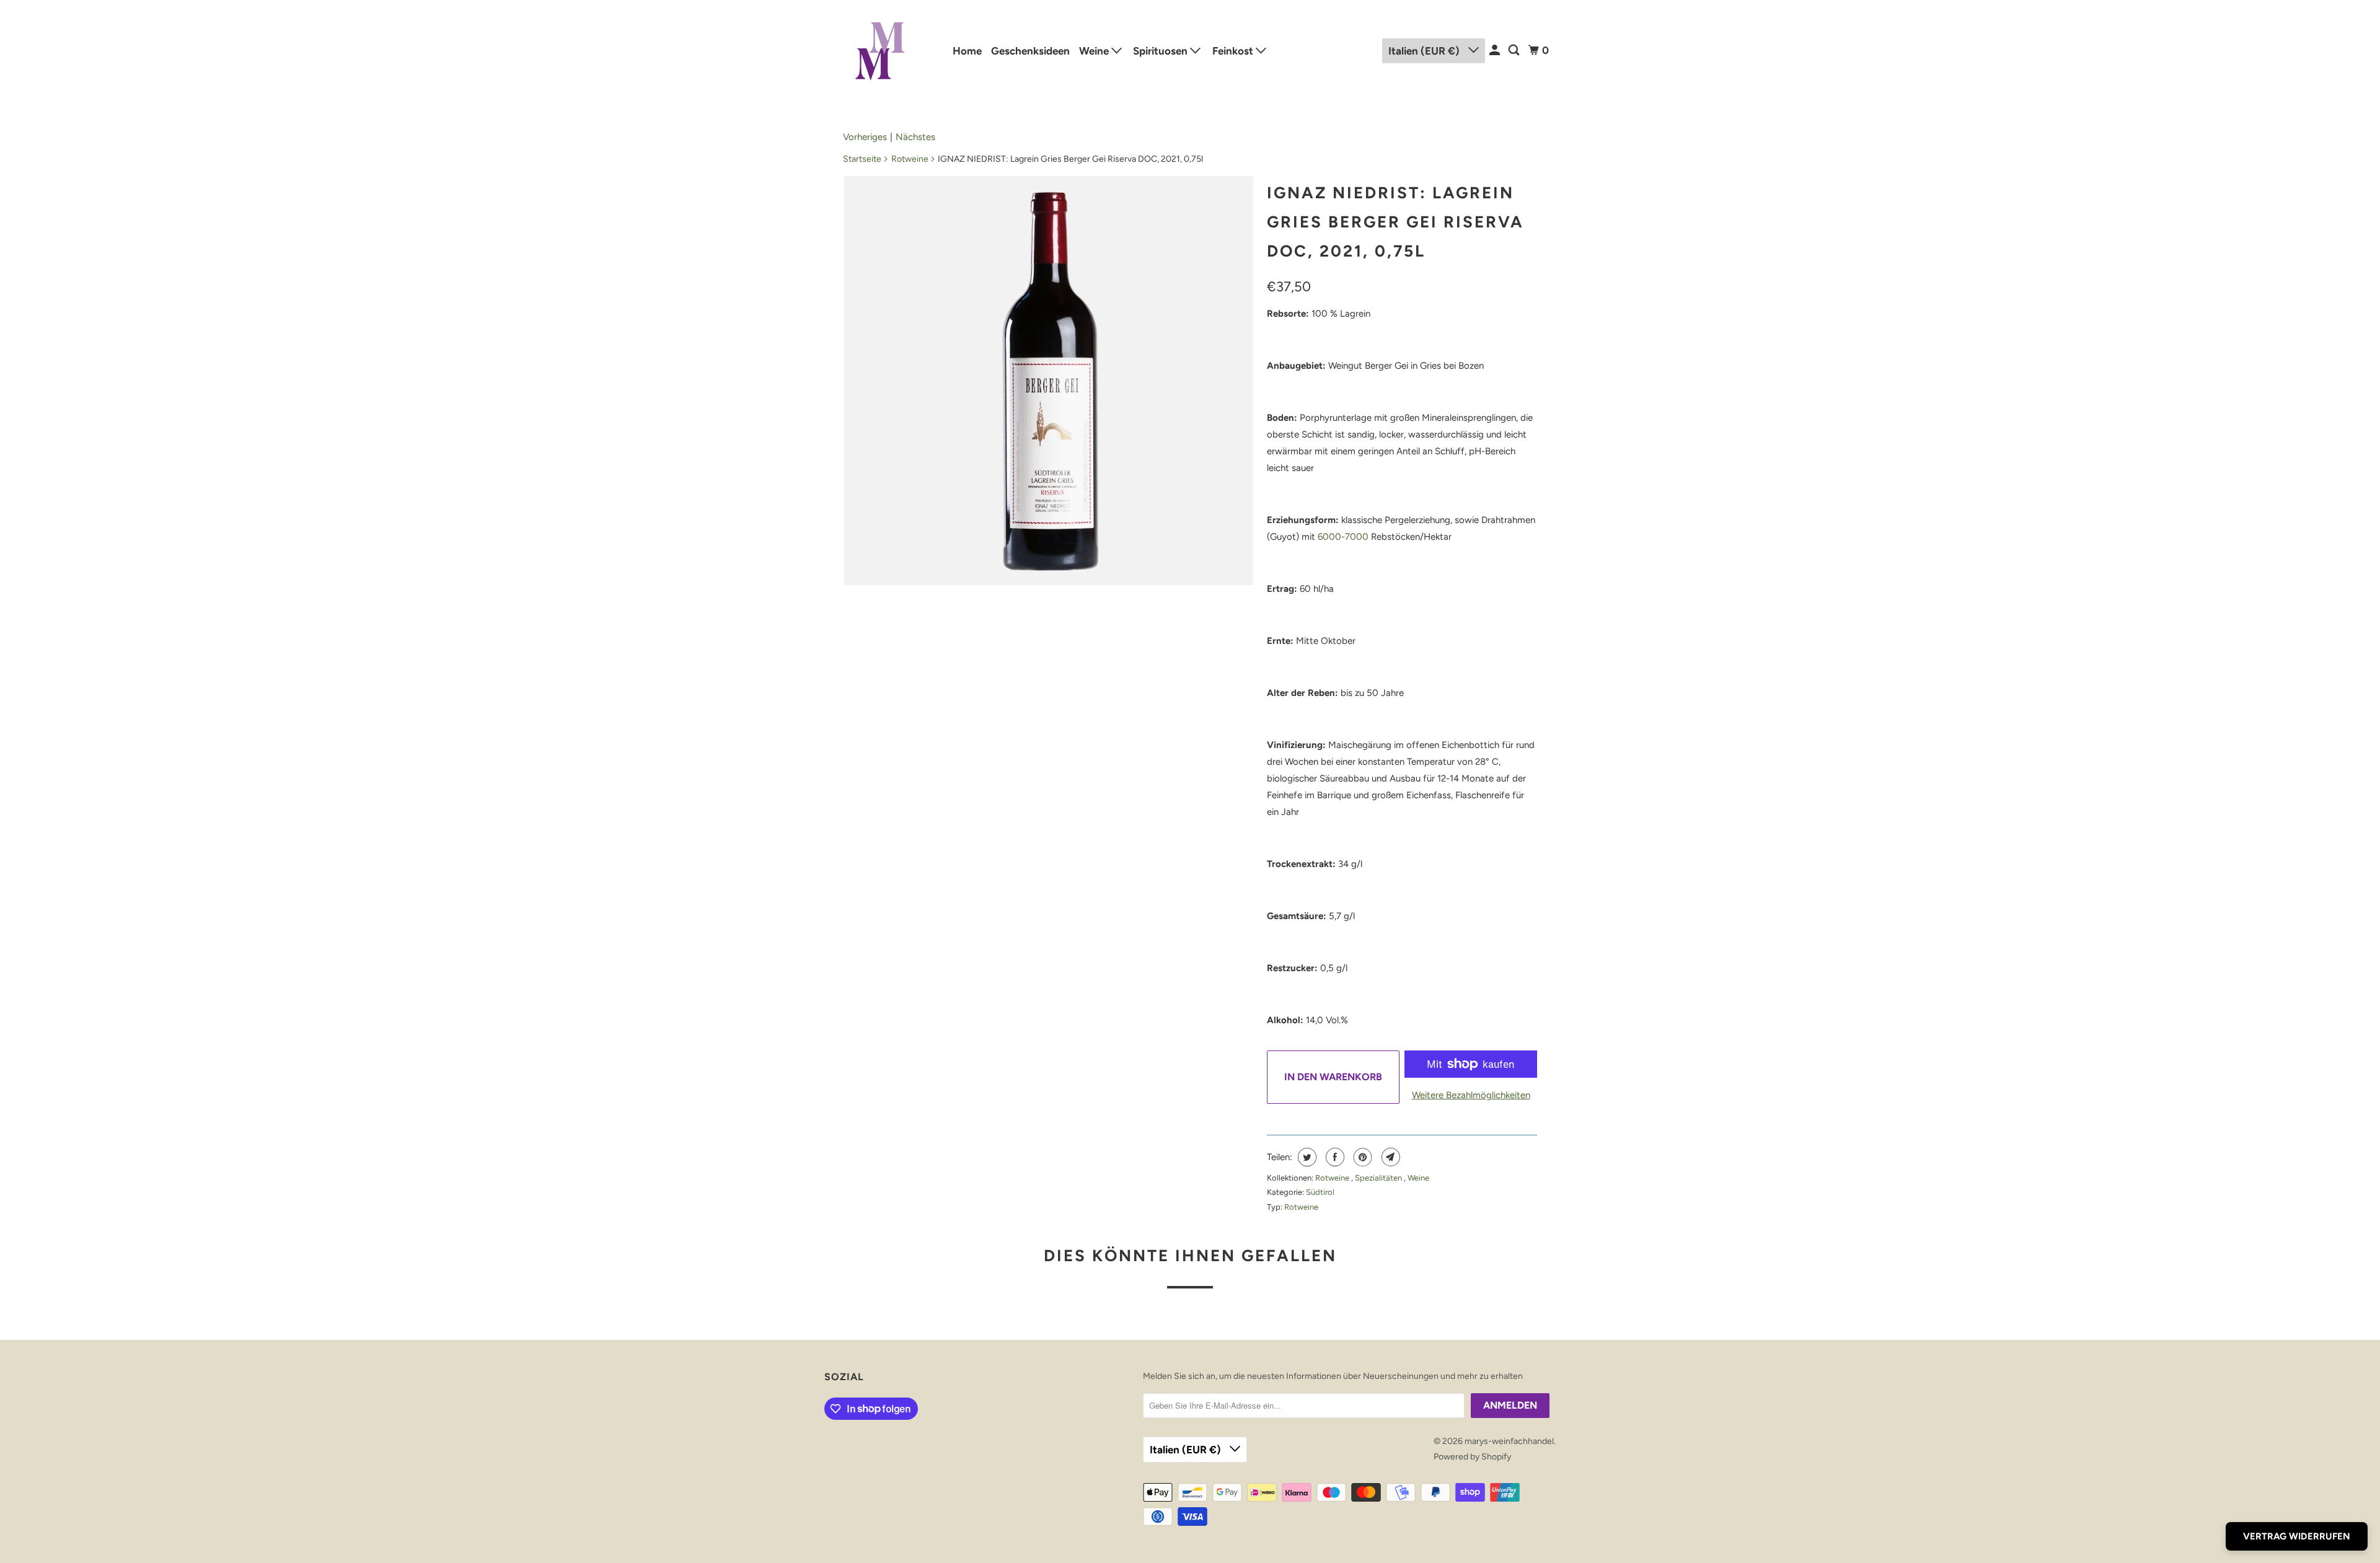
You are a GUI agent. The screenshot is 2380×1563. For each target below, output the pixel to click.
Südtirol (1320, 1192)
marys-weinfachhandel (1509, 1441)
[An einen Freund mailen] (1389, 1157)
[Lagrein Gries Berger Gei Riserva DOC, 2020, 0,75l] (1049, 381)
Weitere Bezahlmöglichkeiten (1471, 1095)
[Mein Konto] (1496, 51)
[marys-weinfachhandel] (880, 51)
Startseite (862, 159)
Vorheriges (865, 137)
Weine (1095, 51)
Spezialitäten (1379, 1178)
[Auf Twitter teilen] (1306, 1157)
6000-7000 (1343, 537)
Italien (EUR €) (1425, 51)
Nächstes (915, 137)
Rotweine (910, 159)
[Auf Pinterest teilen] (1361, 1157)
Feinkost (1234, 51)
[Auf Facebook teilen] (1333, 1157)
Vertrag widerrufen (2297, 1536)
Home (967, 51)
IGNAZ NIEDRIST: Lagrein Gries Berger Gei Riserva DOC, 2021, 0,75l (1395, 222)
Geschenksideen (1030, 51)
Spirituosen (1161, 51)
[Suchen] (1515, 51)
